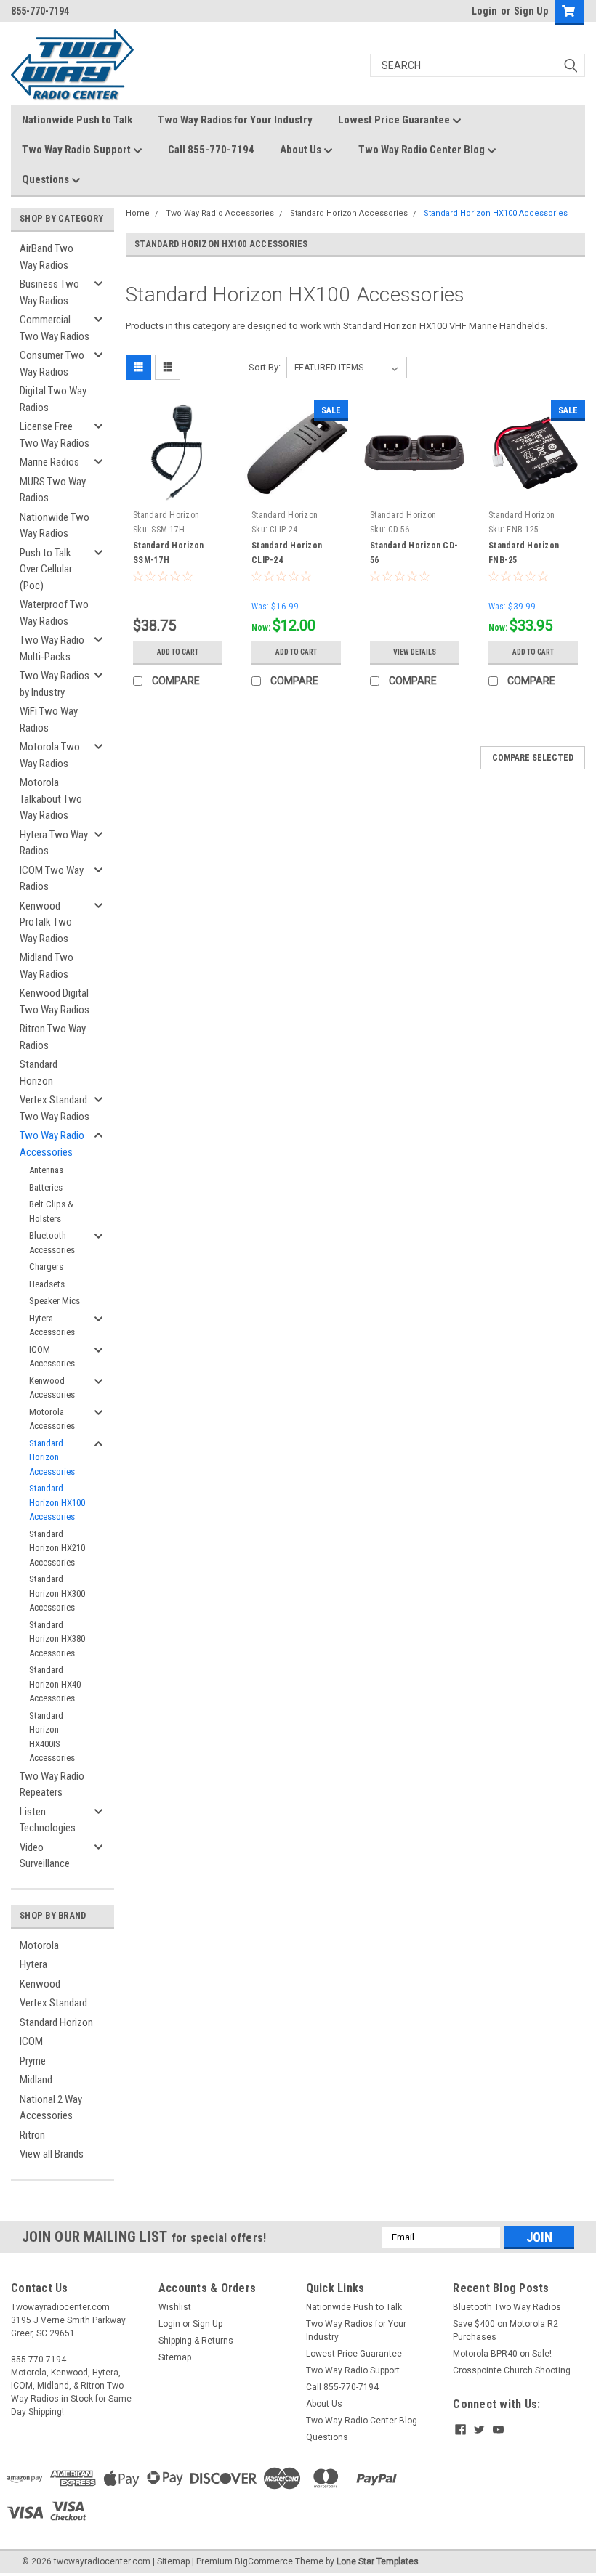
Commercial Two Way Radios (55, 328)
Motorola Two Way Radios (50, 755)
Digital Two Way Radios (53, 399)
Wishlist (175, 2307)
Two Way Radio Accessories (52, 1144)
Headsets (47, 1284)
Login (484, 11)
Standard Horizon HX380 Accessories (57, 1639)
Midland (36, 2080)
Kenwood (40, 1984)
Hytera (33, 1964)
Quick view (178, 493)
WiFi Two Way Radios (49, 720)
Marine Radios (49, 462)
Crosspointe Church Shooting (512, 2370)
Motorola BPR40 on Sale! (502, 2354)
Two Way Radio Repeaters (52, 1785)
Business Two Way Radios (49, 292)
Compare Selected (533, 758)
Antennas (46, 1170)
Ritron (32, 2135)
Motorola (39, 1945)
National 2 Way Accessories (51, 2108)
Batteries (46, 1187)
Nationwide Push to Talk (77, 120)
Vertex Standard (53, 2003)
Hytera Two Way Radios (54, 843)
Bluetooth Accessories (52, 1243)
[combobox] (478, 65)
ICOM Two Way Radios (52, 879)
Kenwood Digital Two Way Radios (55, 1001)
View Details (415, 652)
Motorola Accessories (52, 1419)
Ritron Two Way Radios (53, 1037)
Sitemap (175, 2357)
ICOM (31, 2041)
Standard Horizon (39, 1073)
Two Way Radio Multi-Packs (52, 648)
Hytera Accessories (52, 1325)
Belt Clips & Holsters (51, 1211)
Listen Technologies (48, 1820)
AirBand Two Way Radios (47, 257)
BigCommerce (264, 2561)
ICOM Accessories (52, 1357)
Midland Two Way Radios (47, 966)
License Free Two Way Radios (55, 435)
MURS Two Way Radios (53, 490)
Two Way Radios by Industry (55, 684)
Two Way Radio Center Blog (423, 150)
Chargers (46, 1267)
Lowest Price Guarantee (395, 120)
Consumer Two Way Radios (52, 364)
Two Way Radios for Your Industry (235, 120)
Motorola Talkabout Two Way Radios (51, 799)
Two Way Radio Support (77, 150)
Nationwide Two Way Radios (55, 526)
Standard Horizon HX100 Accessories (57, 1502)
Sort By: (265, 367)
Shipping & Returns (196, 2341)
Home (138, 213)
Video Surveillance (45, 1856)
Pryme (33, 2061)
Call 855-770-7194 (211, 150)
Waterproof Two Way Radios (54, 613)
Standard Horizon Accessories (52, 1457)
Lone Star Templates (378, 2561)
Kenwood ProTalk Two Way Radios (46, 922)
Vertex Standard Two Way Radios (55, 1108)
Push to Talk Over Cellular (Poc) (46, 569)
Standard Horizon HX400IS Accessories (52, 1737)
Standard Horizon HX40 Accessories (55, 1684)
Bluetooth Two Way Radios (507, 2307)
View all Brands (52, 2154)
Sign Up (531, 11)
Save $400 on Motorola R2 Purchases (506, 2330)
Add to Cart (178, 652)
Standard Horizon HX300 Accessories (57, 1593)
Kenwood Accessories (52, 1388)
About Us (302, 150)
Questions (47, 179)
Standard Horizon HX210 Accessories (57, 1548)
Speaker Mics (55, 1301)
